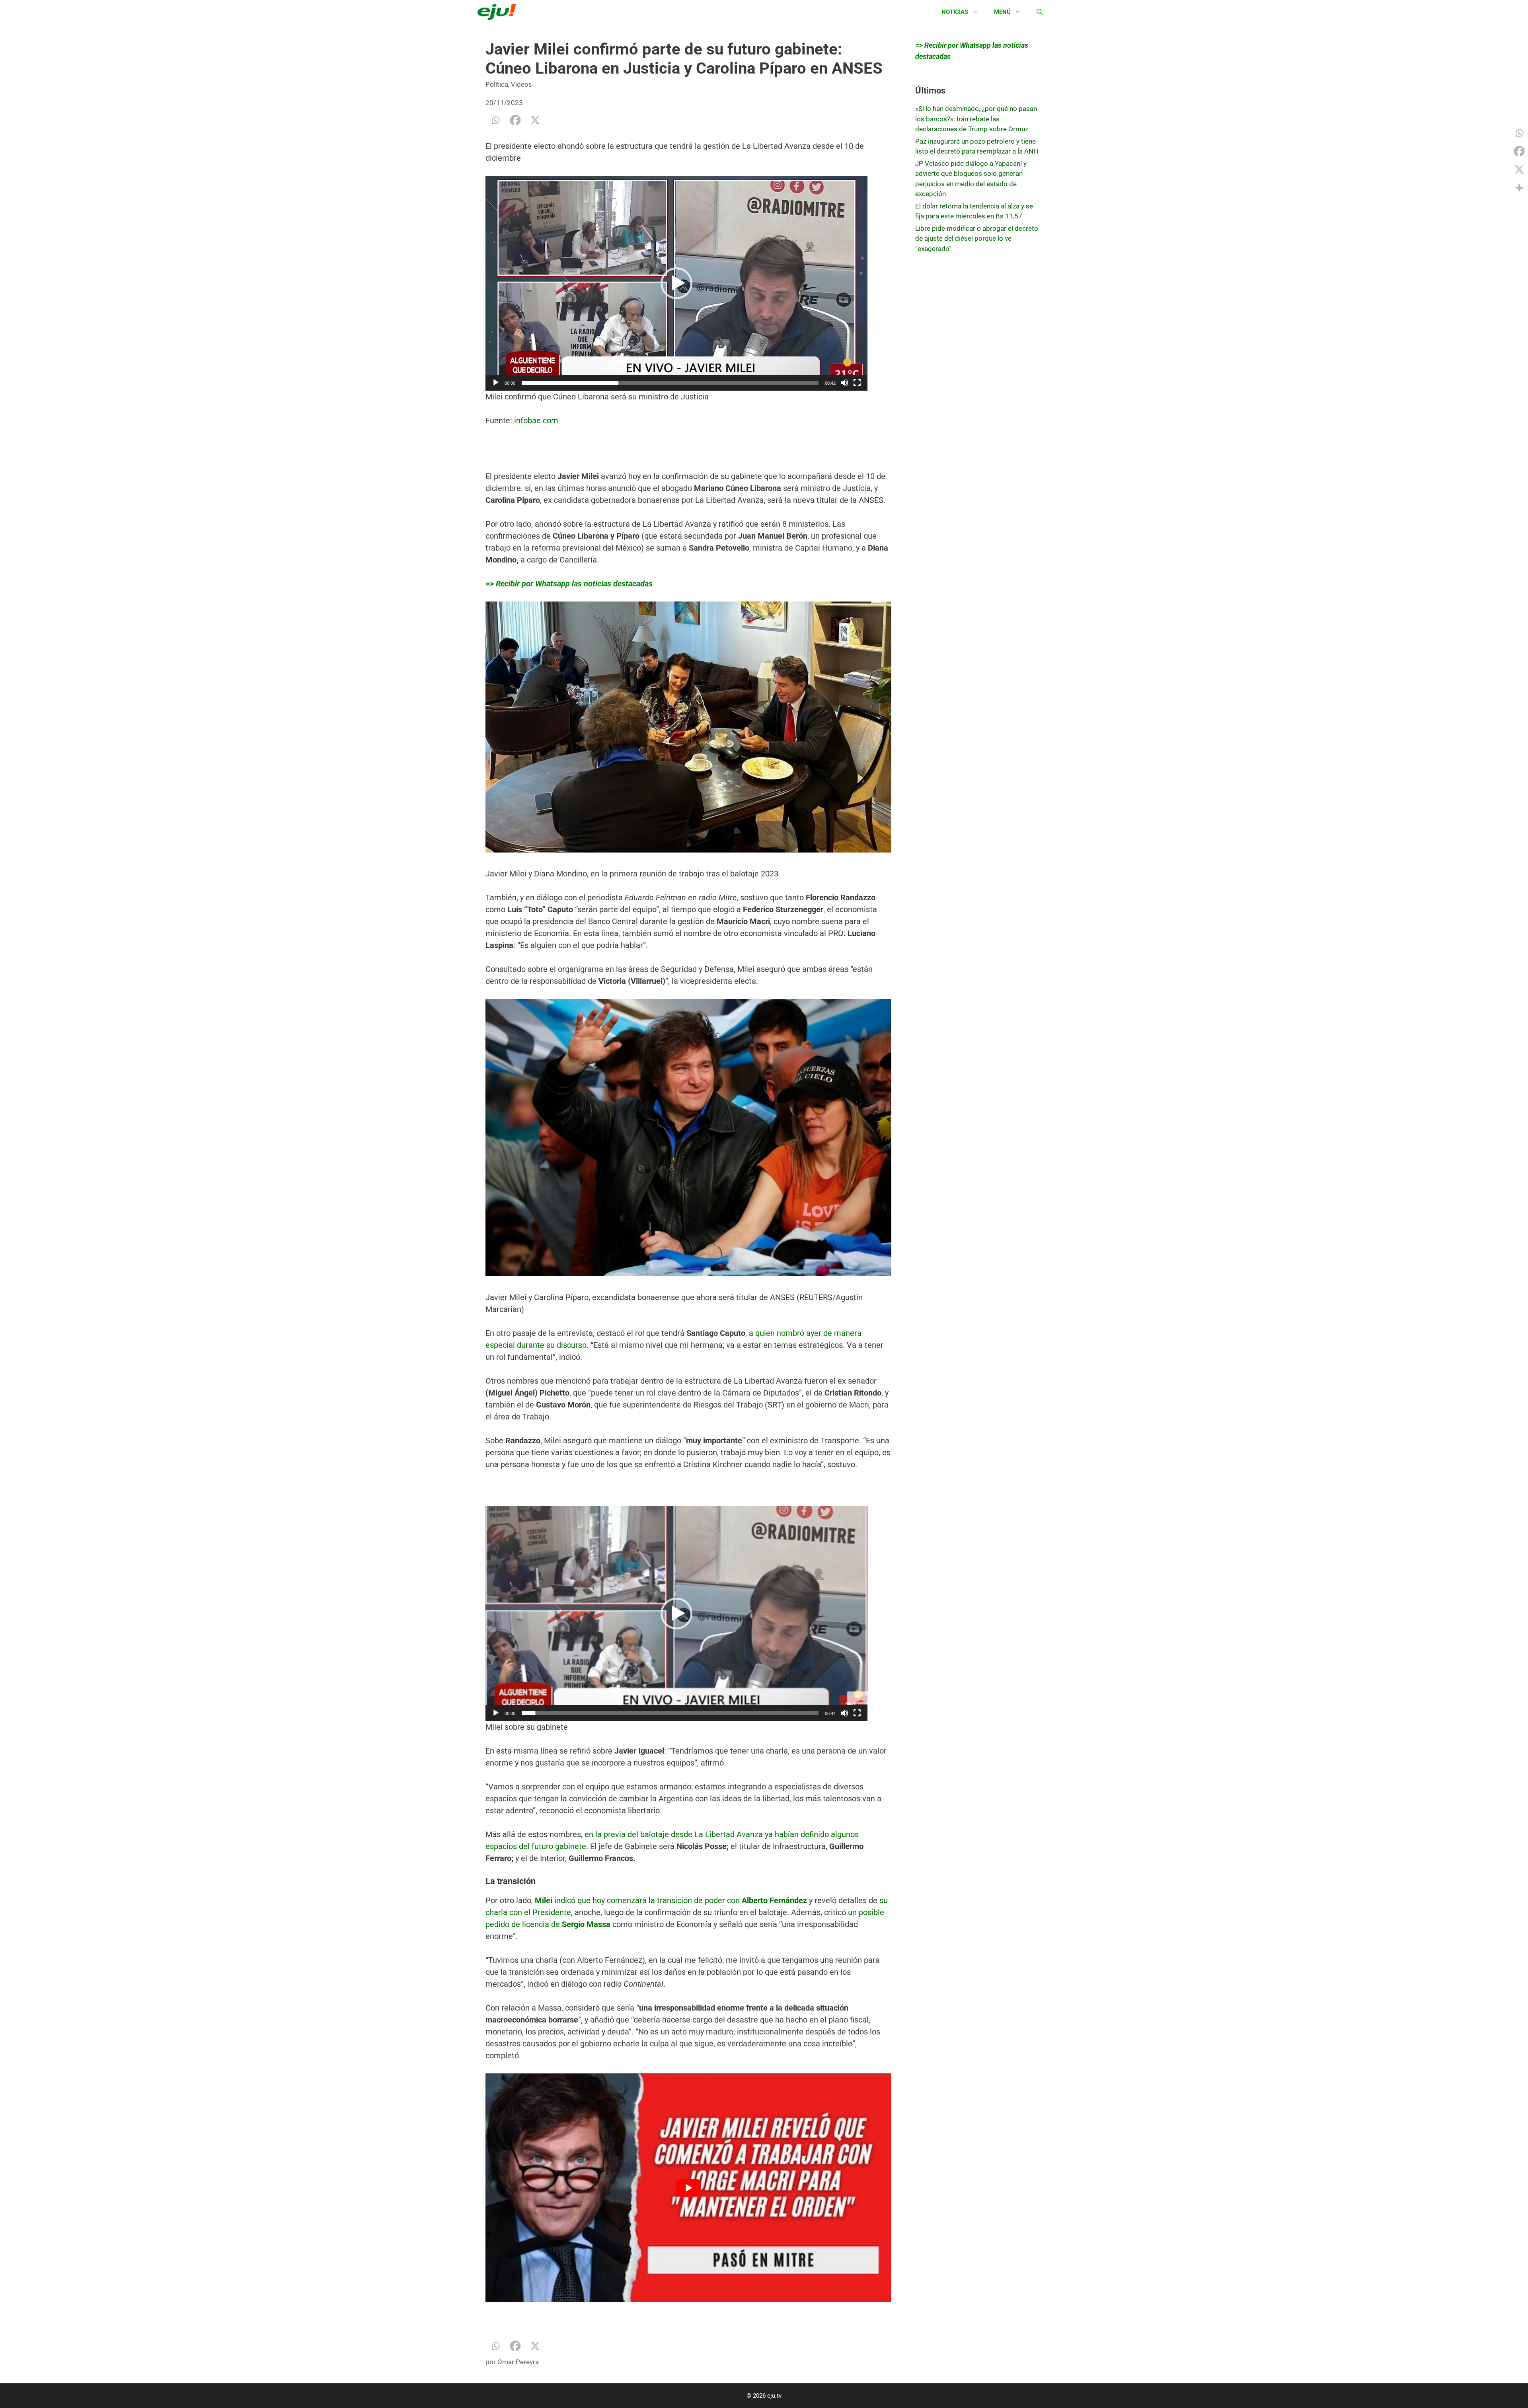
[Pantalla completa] (857, 383)
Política (497, 84)
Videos (521, 84)
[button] (676, 283)
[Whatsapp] (495, 120)
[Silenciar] (844, 383)
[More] (1519, 188)
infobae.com (536, 420)
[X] (535, 120)
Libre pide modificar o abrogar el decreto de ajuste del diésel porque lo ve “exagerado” (977, 238)
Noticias (955, 12)
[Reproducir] (496, 383)
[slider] (670, 383)
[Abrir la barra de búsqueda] (1040, 12)
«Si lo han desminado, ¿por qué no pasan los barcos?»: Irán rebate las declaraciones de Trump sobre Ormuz (976, 119)
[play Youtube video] (688, 2188)
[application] (676, 283)
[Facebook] (515, 120)
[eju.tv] (499, 12)
